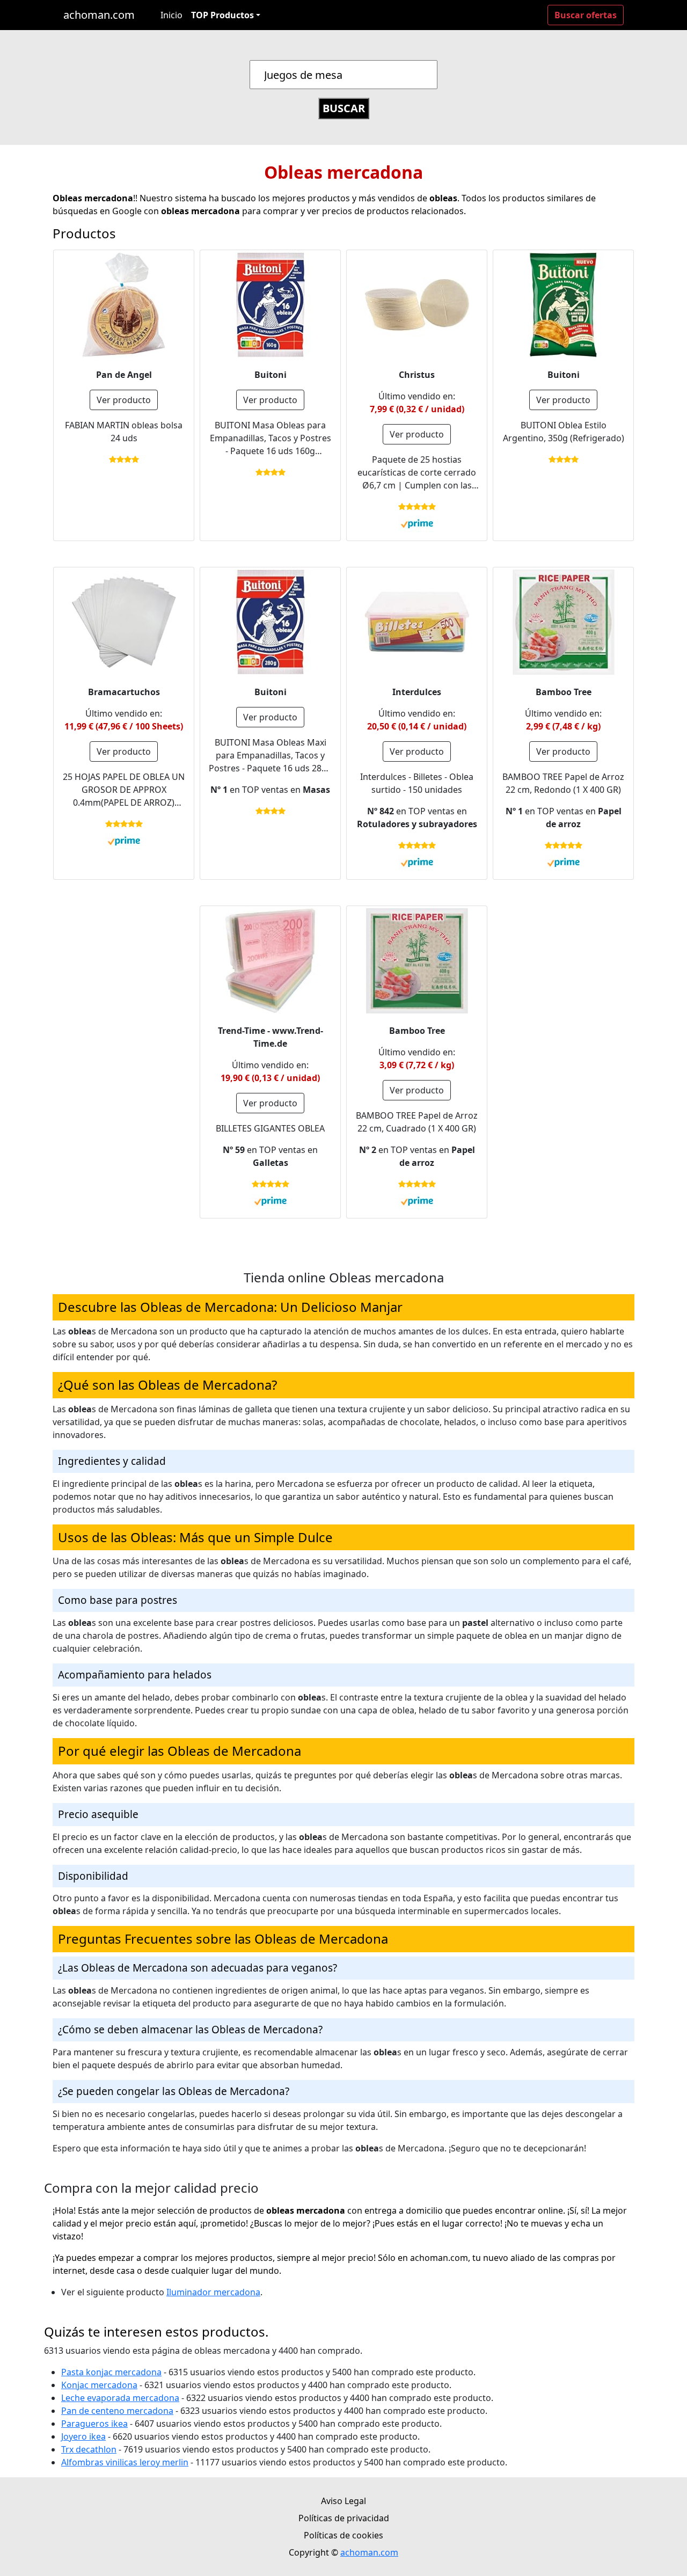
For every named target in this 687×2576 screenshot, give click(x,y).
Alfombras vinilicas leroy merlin (125, 2462)
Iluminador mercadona (213, 2292)
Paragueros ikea (94, 2424)
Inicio (171, 15)
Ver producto (124, 400)
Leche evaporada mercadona (120, 2398)
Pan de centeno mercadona (117, 2411)
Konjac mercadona (99, 2385)
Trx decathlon (89, 2449)
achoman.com (99, 15)
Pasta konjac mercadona (111, 2372)
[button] (226, 15)
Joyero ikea (83, 2436)
